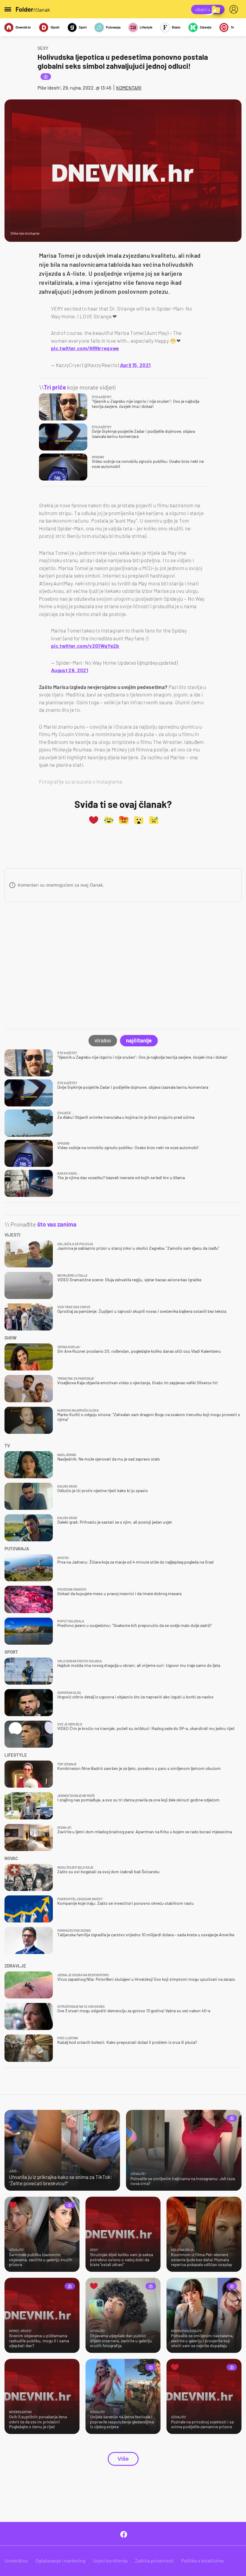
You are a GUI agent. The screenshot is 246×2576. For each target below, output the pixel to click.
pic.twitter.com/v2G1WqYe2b (85, 646)
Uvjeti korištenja (110, 2561)
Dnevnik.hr (23, 27)
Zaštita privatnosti (154, 2561)
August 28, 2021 (70, 670)
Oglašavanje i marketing (60, 2561)
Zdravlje (205, 27)
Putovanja (113, 27)
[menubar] (235, 9)
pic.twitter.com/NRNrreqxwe (85, 348)
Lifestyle (146, 27)
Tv (232, 27)
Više (123, 2459)
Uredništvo (16, 2561)
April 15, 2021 (135, 365)
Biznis (176, 27)
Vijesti (55, 27)
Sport (83, 27)
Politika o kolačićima (202, 2561)
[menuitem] (235, 9)
